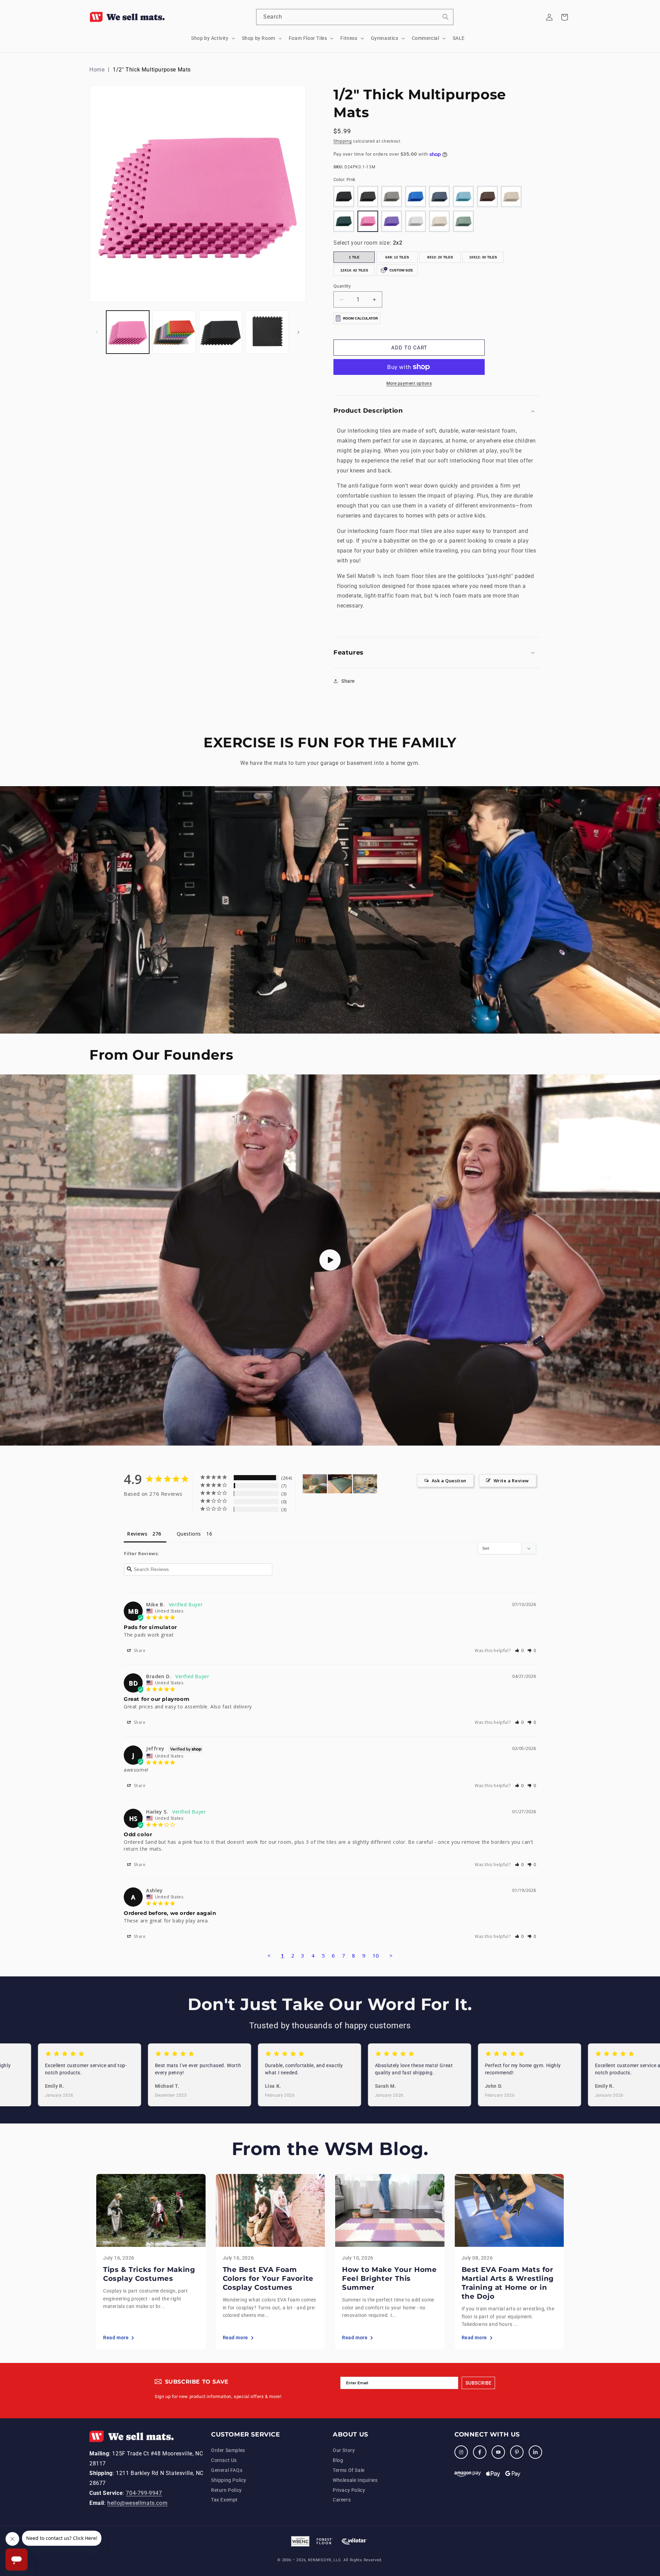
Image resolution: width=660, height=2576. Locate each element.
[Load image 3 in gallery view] (221, 332)
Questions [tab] (189, 1534)
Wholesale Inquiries (355, 2480)
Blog (338, 2460)
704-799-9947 (144, 2493)
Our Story (344, 2450)
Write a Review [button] (511, 1481)
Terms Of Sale (349, 2470)
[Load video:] (330, 1260)
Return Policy (227, 2490)
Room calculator (360, 318)
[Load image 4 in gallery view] (267, 332)
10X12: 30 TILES (483, 257)
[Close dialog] (654, 2488)
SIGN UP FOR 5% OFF (603, 2518)
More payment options (409, 383)
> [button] (391, 1955)
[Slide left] (97, 332)
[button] (212, 38)
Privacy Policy (349, 2490)
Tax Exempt (224, 2500)
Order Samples (228, 2450)
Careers (342, 2500)
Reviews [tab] (137, 1534)
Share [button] (348, 681)
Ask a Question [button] (449, 1481)
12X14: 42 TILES (354, 270)
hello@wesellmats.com (137, 2503)
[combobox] (355, 17)
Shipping (343, 141)
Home (97, 70)
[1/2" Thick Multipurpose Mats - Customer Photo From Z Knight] (340, 1484)
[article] (151, 2261)
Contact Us (224, 2460)
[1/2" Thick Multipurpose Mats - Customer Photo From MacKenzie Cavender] (365, 1484)
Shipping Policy (229, 2480)
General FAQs (227, 2470)
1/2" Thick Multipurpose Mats (152, 70)
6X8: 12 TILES (397, 257)
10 (376, 1955)
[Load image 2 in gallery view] (174, 332)
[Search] (445, 17)
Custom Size (401, 270)
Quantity (342, 286)
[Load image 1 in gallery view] (128, 332)
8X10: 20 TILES (440, 257)
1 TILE (354, 257)
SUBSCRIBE (478, 2383)
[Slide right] (298, 332)
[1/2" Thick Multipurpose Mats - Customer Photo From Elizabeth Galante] (315, 1484)
